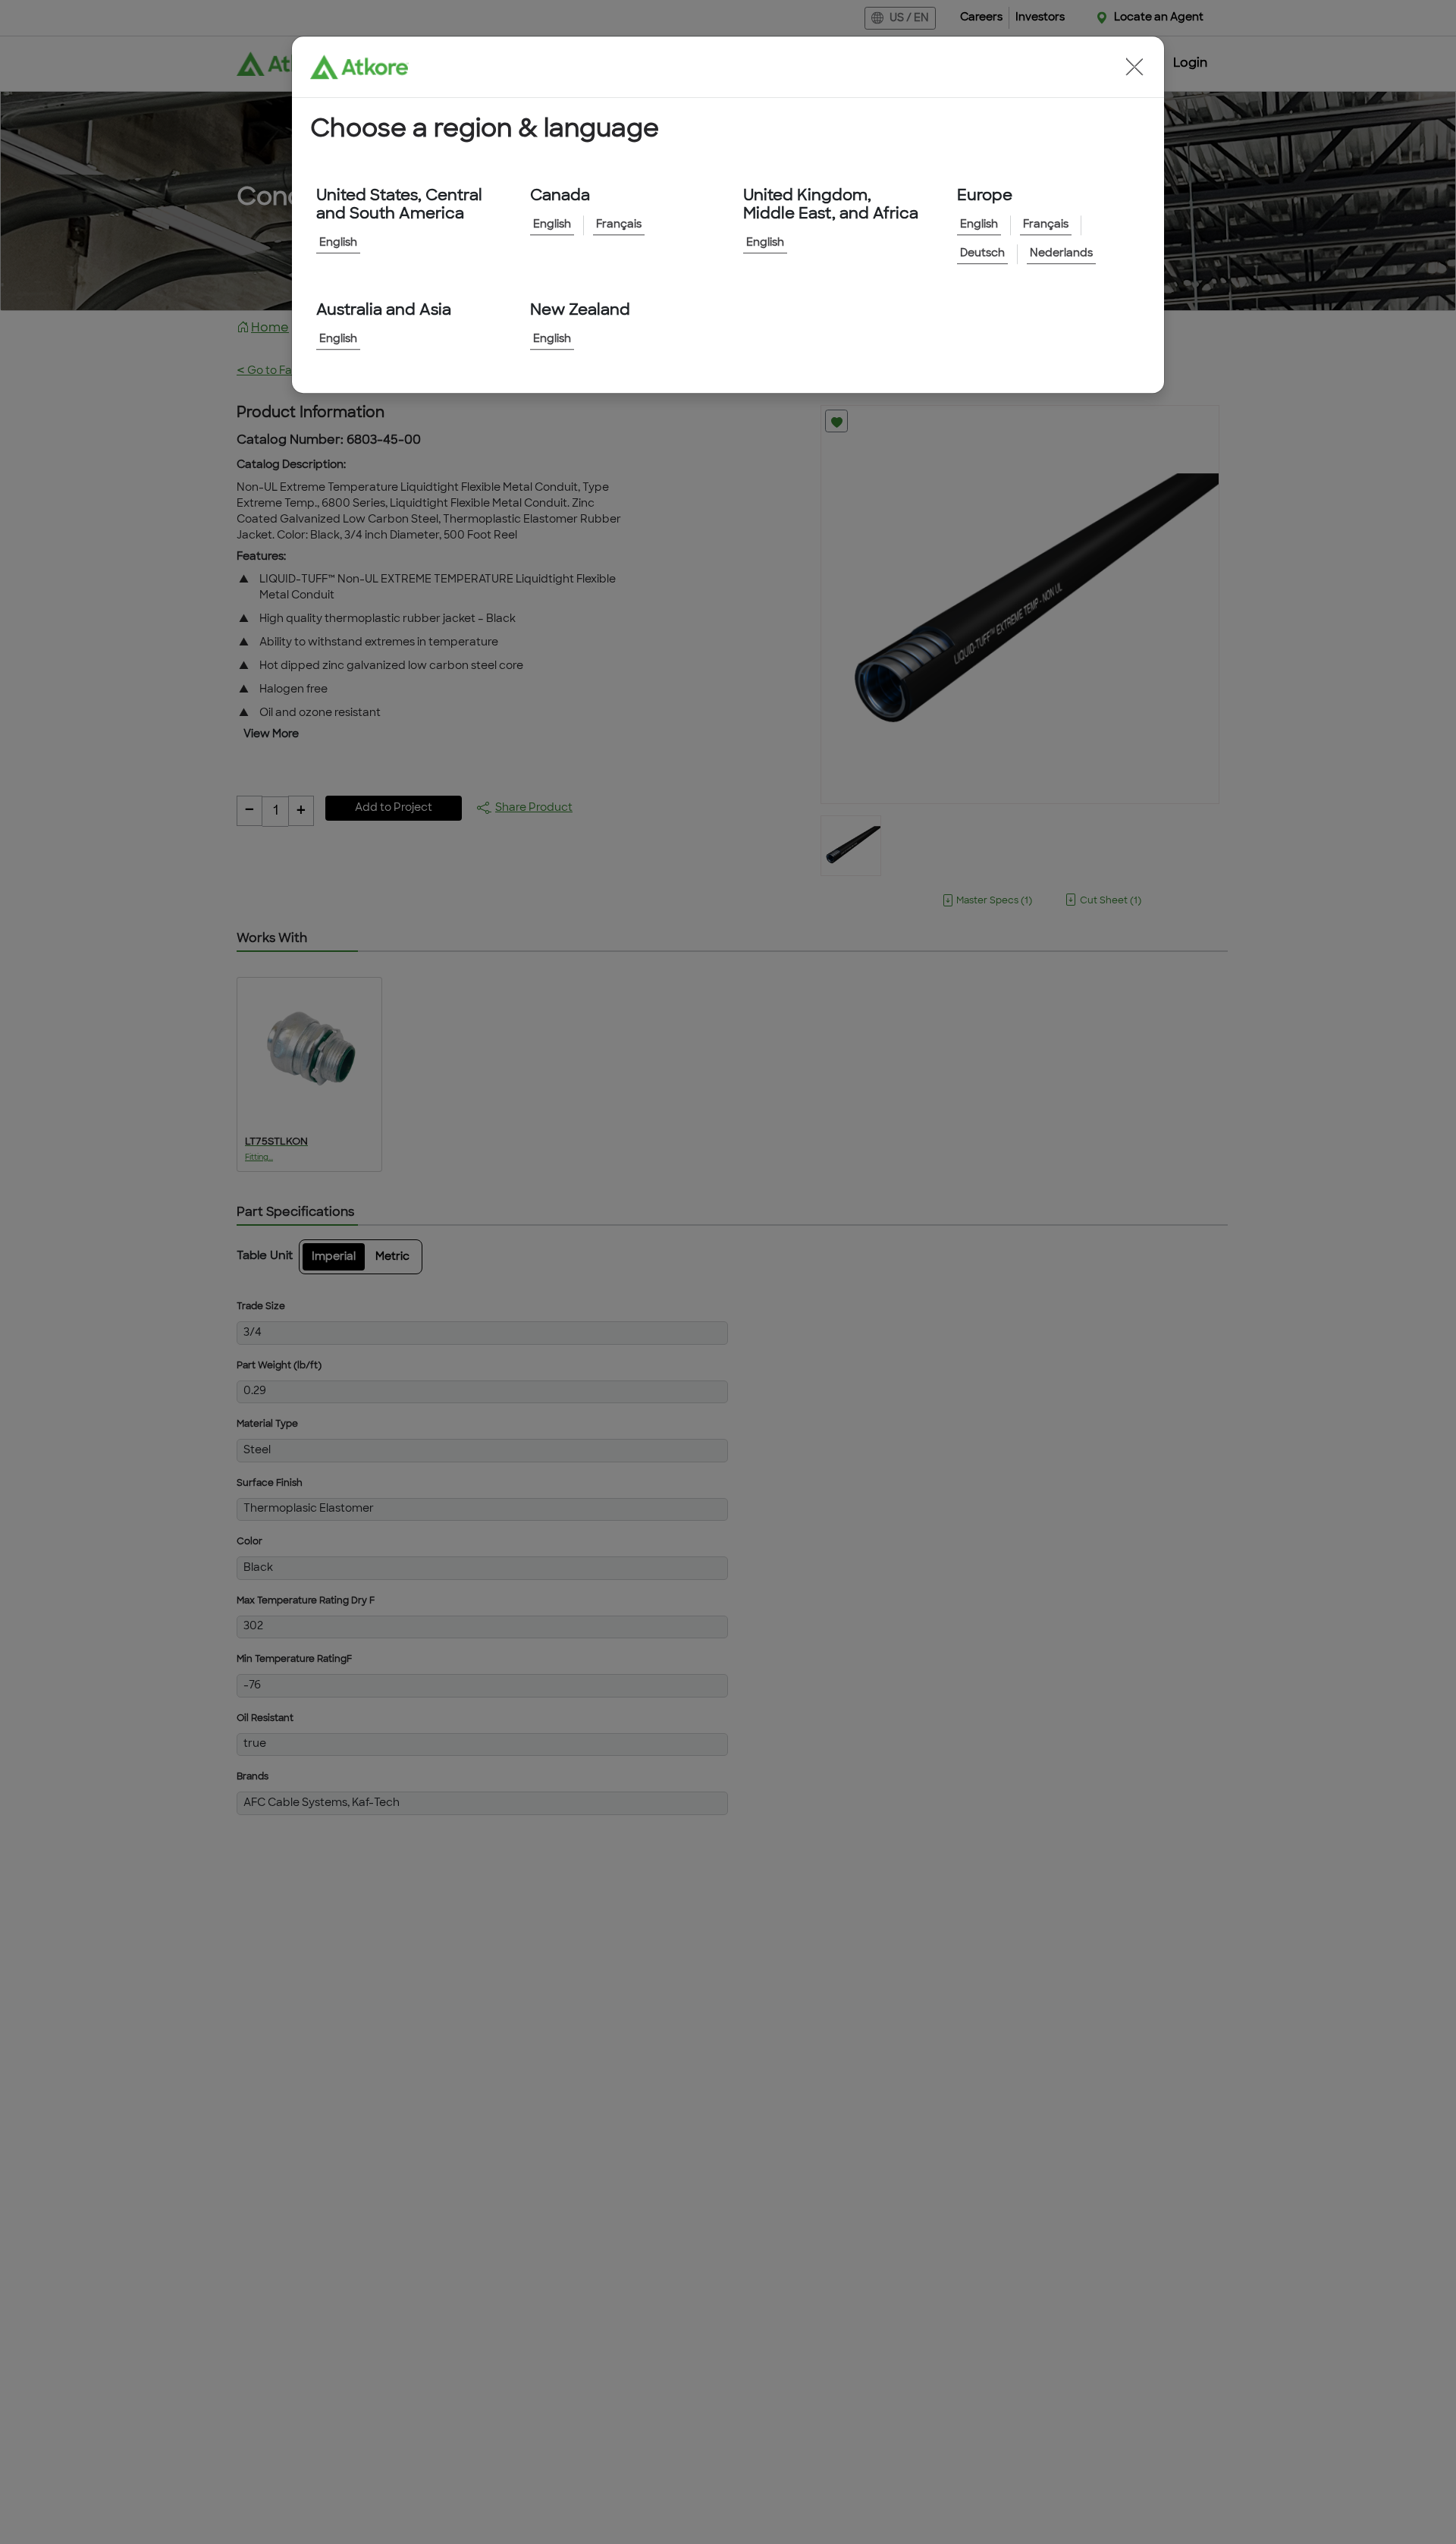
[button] (1134, 67)
